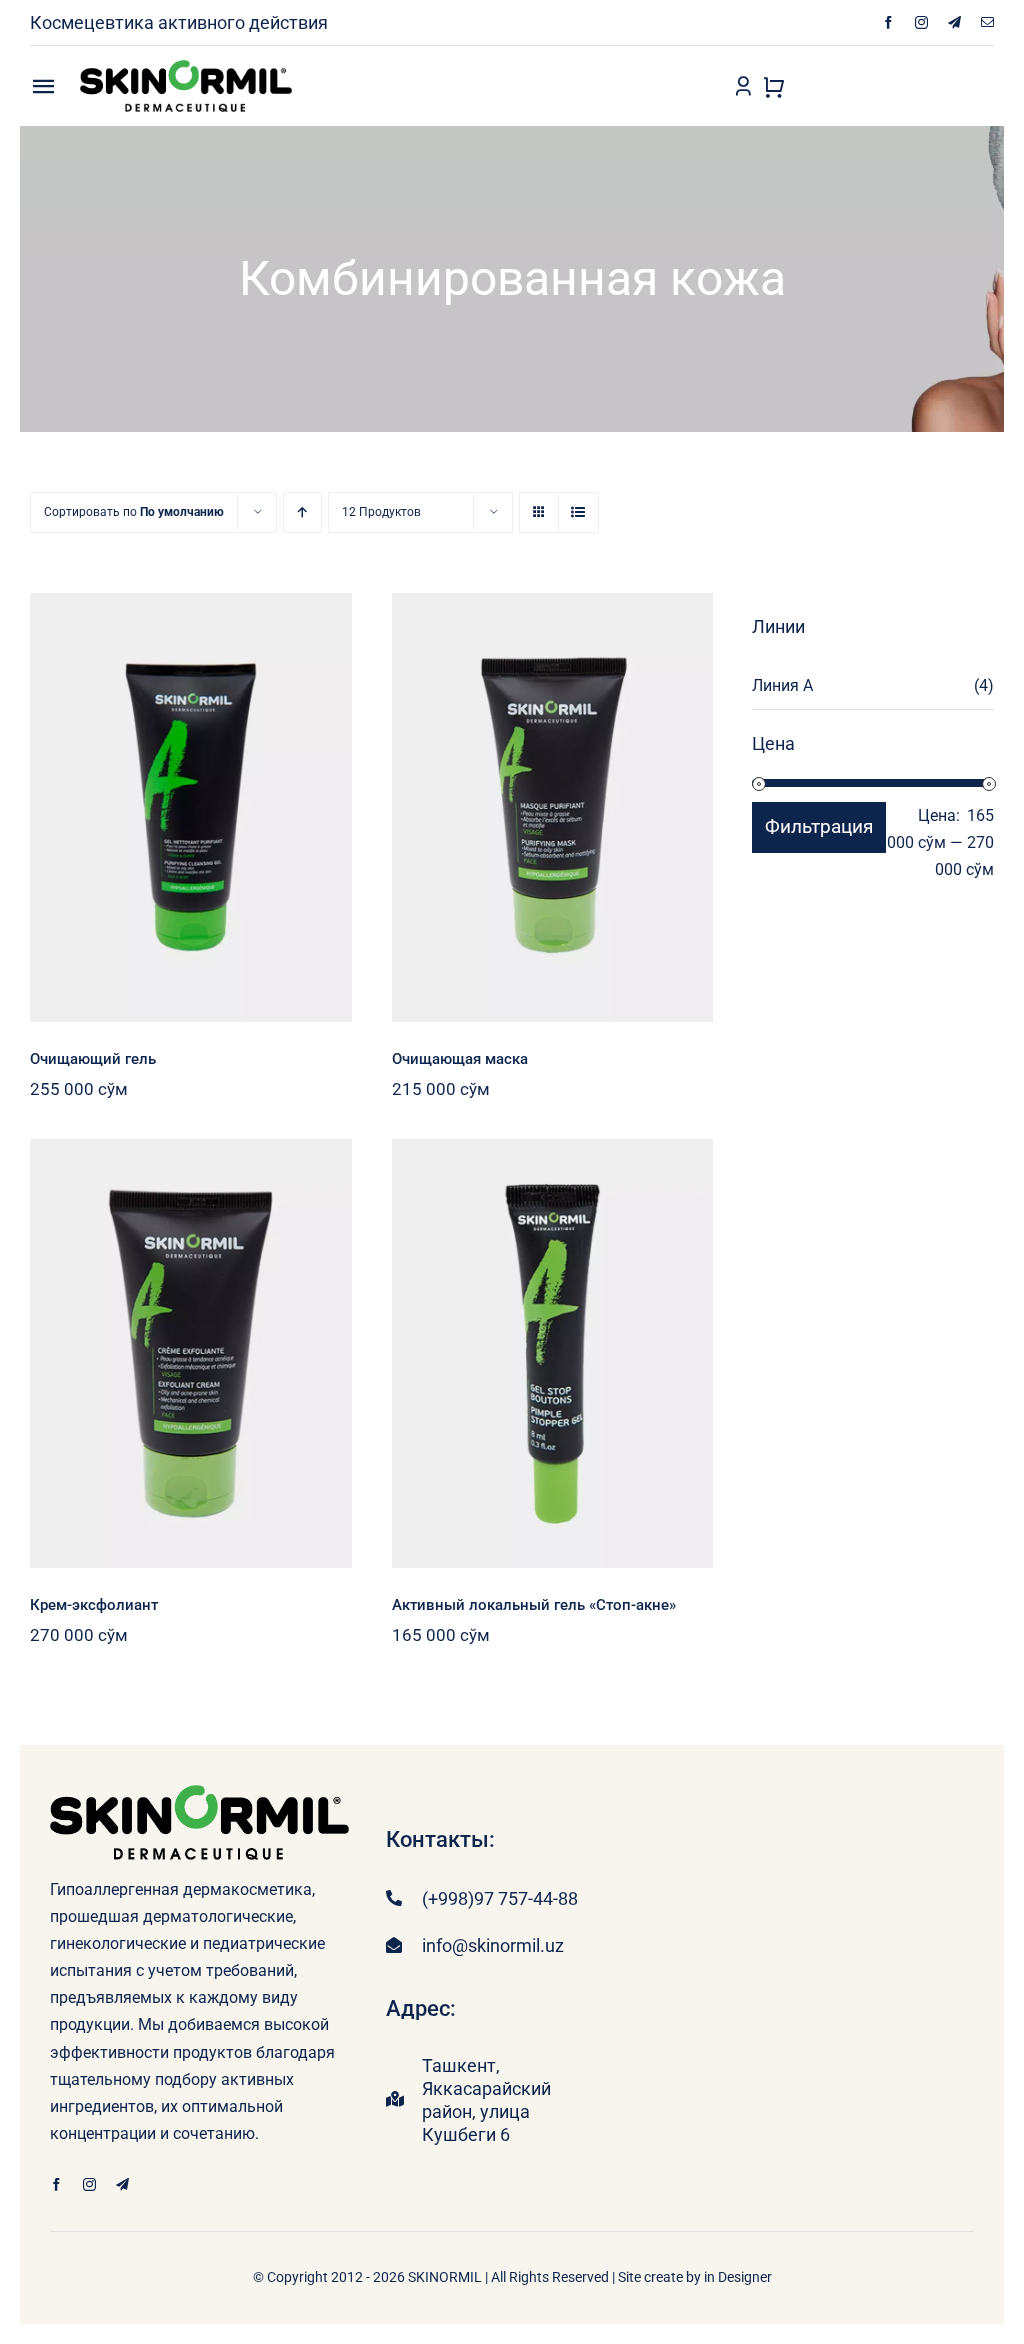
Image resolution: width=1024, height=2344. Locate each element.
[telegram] (954, 22)
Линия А (782, 685)
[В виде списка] (578, 512)
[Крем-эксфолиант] (191, 1353)
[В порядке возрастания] (302, 512)
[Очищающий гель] (191, 807)
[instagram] (921, 22)
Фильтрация (819, 826)
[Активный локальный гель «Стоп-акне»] (553, 1353)
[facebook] (888, 22)
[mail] (987, 22)
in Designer (738, 2277)
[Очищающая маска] (553, 807)
